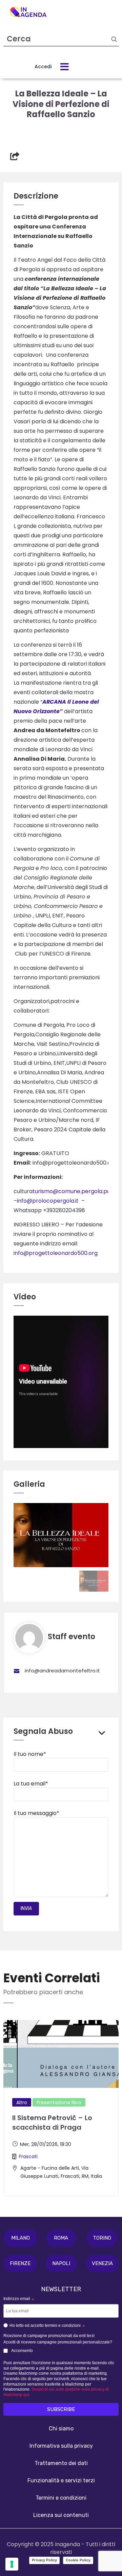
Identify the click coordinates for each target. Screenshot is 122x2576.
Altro (22, 2102)
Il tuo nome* (30, 1754)
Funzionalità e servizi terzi (61, 2480)
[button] (21, 2238)
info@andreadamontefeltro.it (62, 1671)
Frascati (28, 2156)
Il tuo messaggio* (36, 1813)
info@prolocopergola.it (48, 1201)
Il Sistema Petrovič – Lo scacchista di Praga (52, 2123)
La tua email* (31, 1784)
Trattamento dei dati (61, 2463)
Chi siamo (61, 2429)
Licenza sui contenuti (61, 2515)
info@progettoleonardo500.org (56, 1253)
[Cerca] (114, 39)
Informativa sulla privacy (61, 2446)
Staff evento (72, 1637)
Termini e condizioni (61, 2498)
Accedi (43, 67)
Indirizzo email (19, 2299)
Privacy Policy (44, 2560)
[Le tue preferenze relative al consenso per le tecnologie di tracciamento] (12, 2564)
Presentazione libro (59, 2102)
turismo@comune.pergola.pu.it (74, 1191)
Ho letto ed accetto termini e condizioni (47, 2327)
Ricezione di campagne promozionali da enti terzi (49, 2336)
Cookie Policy (78, 2560)
